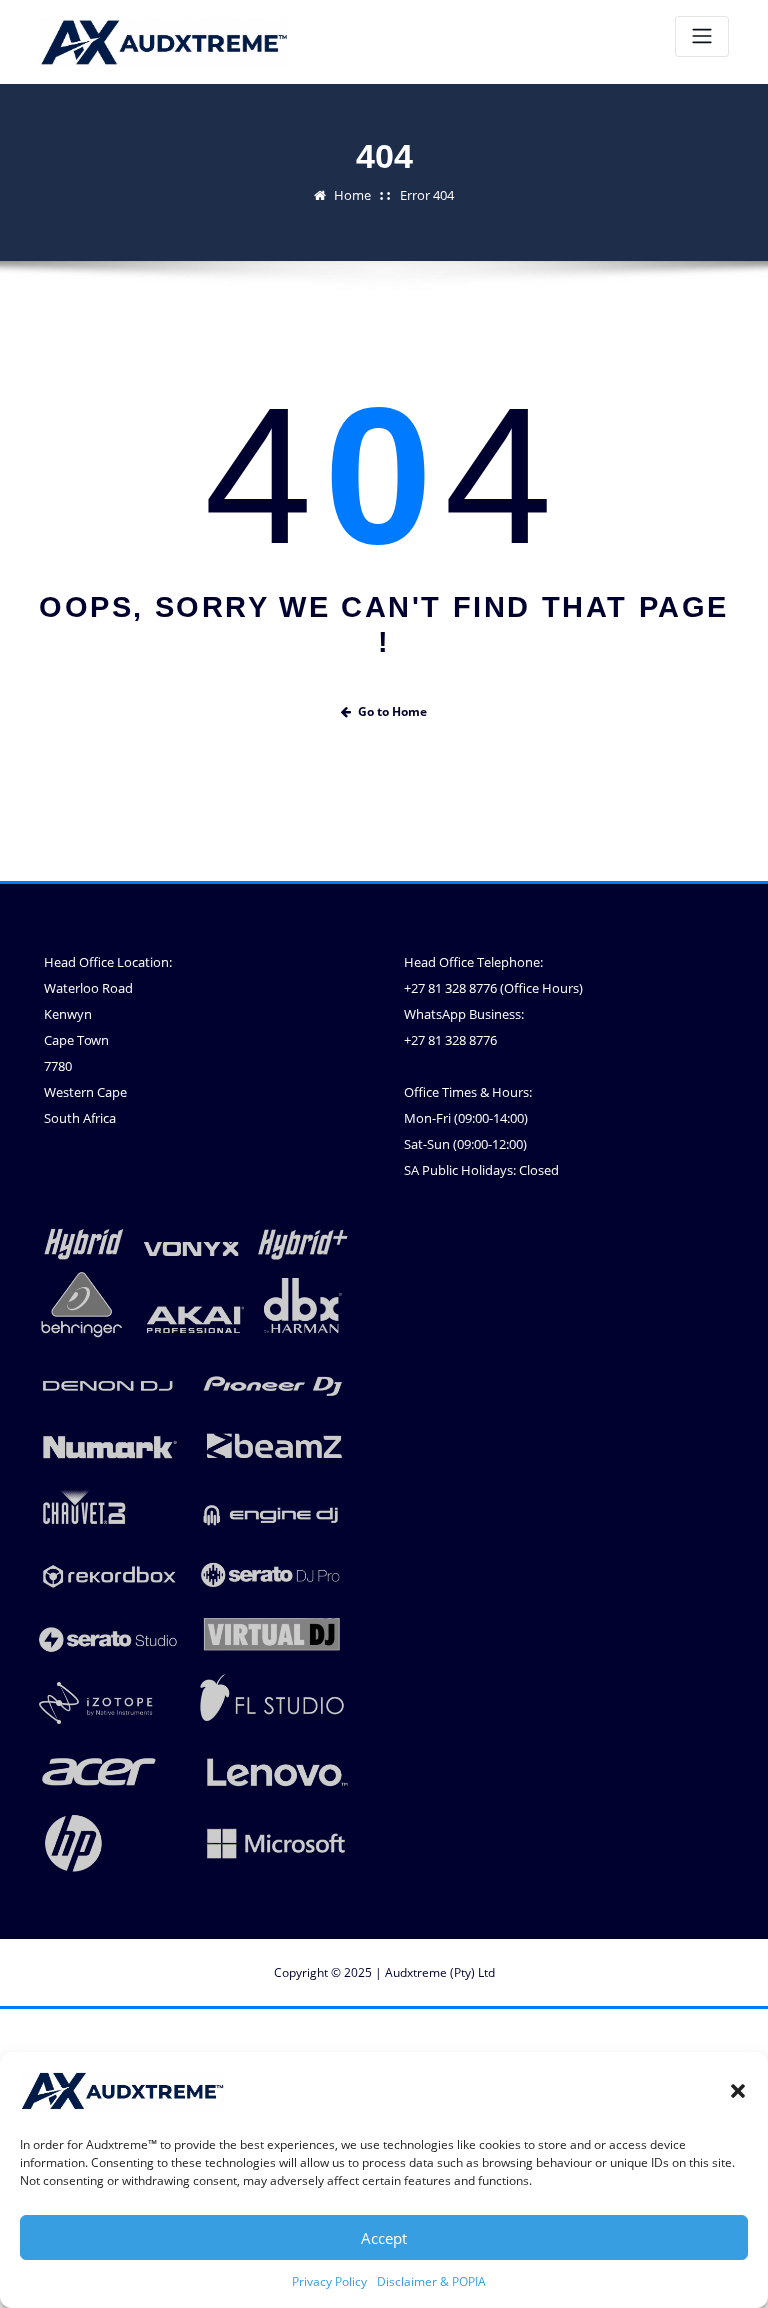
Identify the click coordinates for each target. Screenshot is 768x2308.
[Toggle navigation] (702, 36)
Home (352, 195)
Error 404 (427, 195)
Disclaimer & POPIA (431, 2281)
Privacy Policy (329, 2281)
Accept (384, 2238)
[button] (738, 2091)
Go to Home (392, 711)
